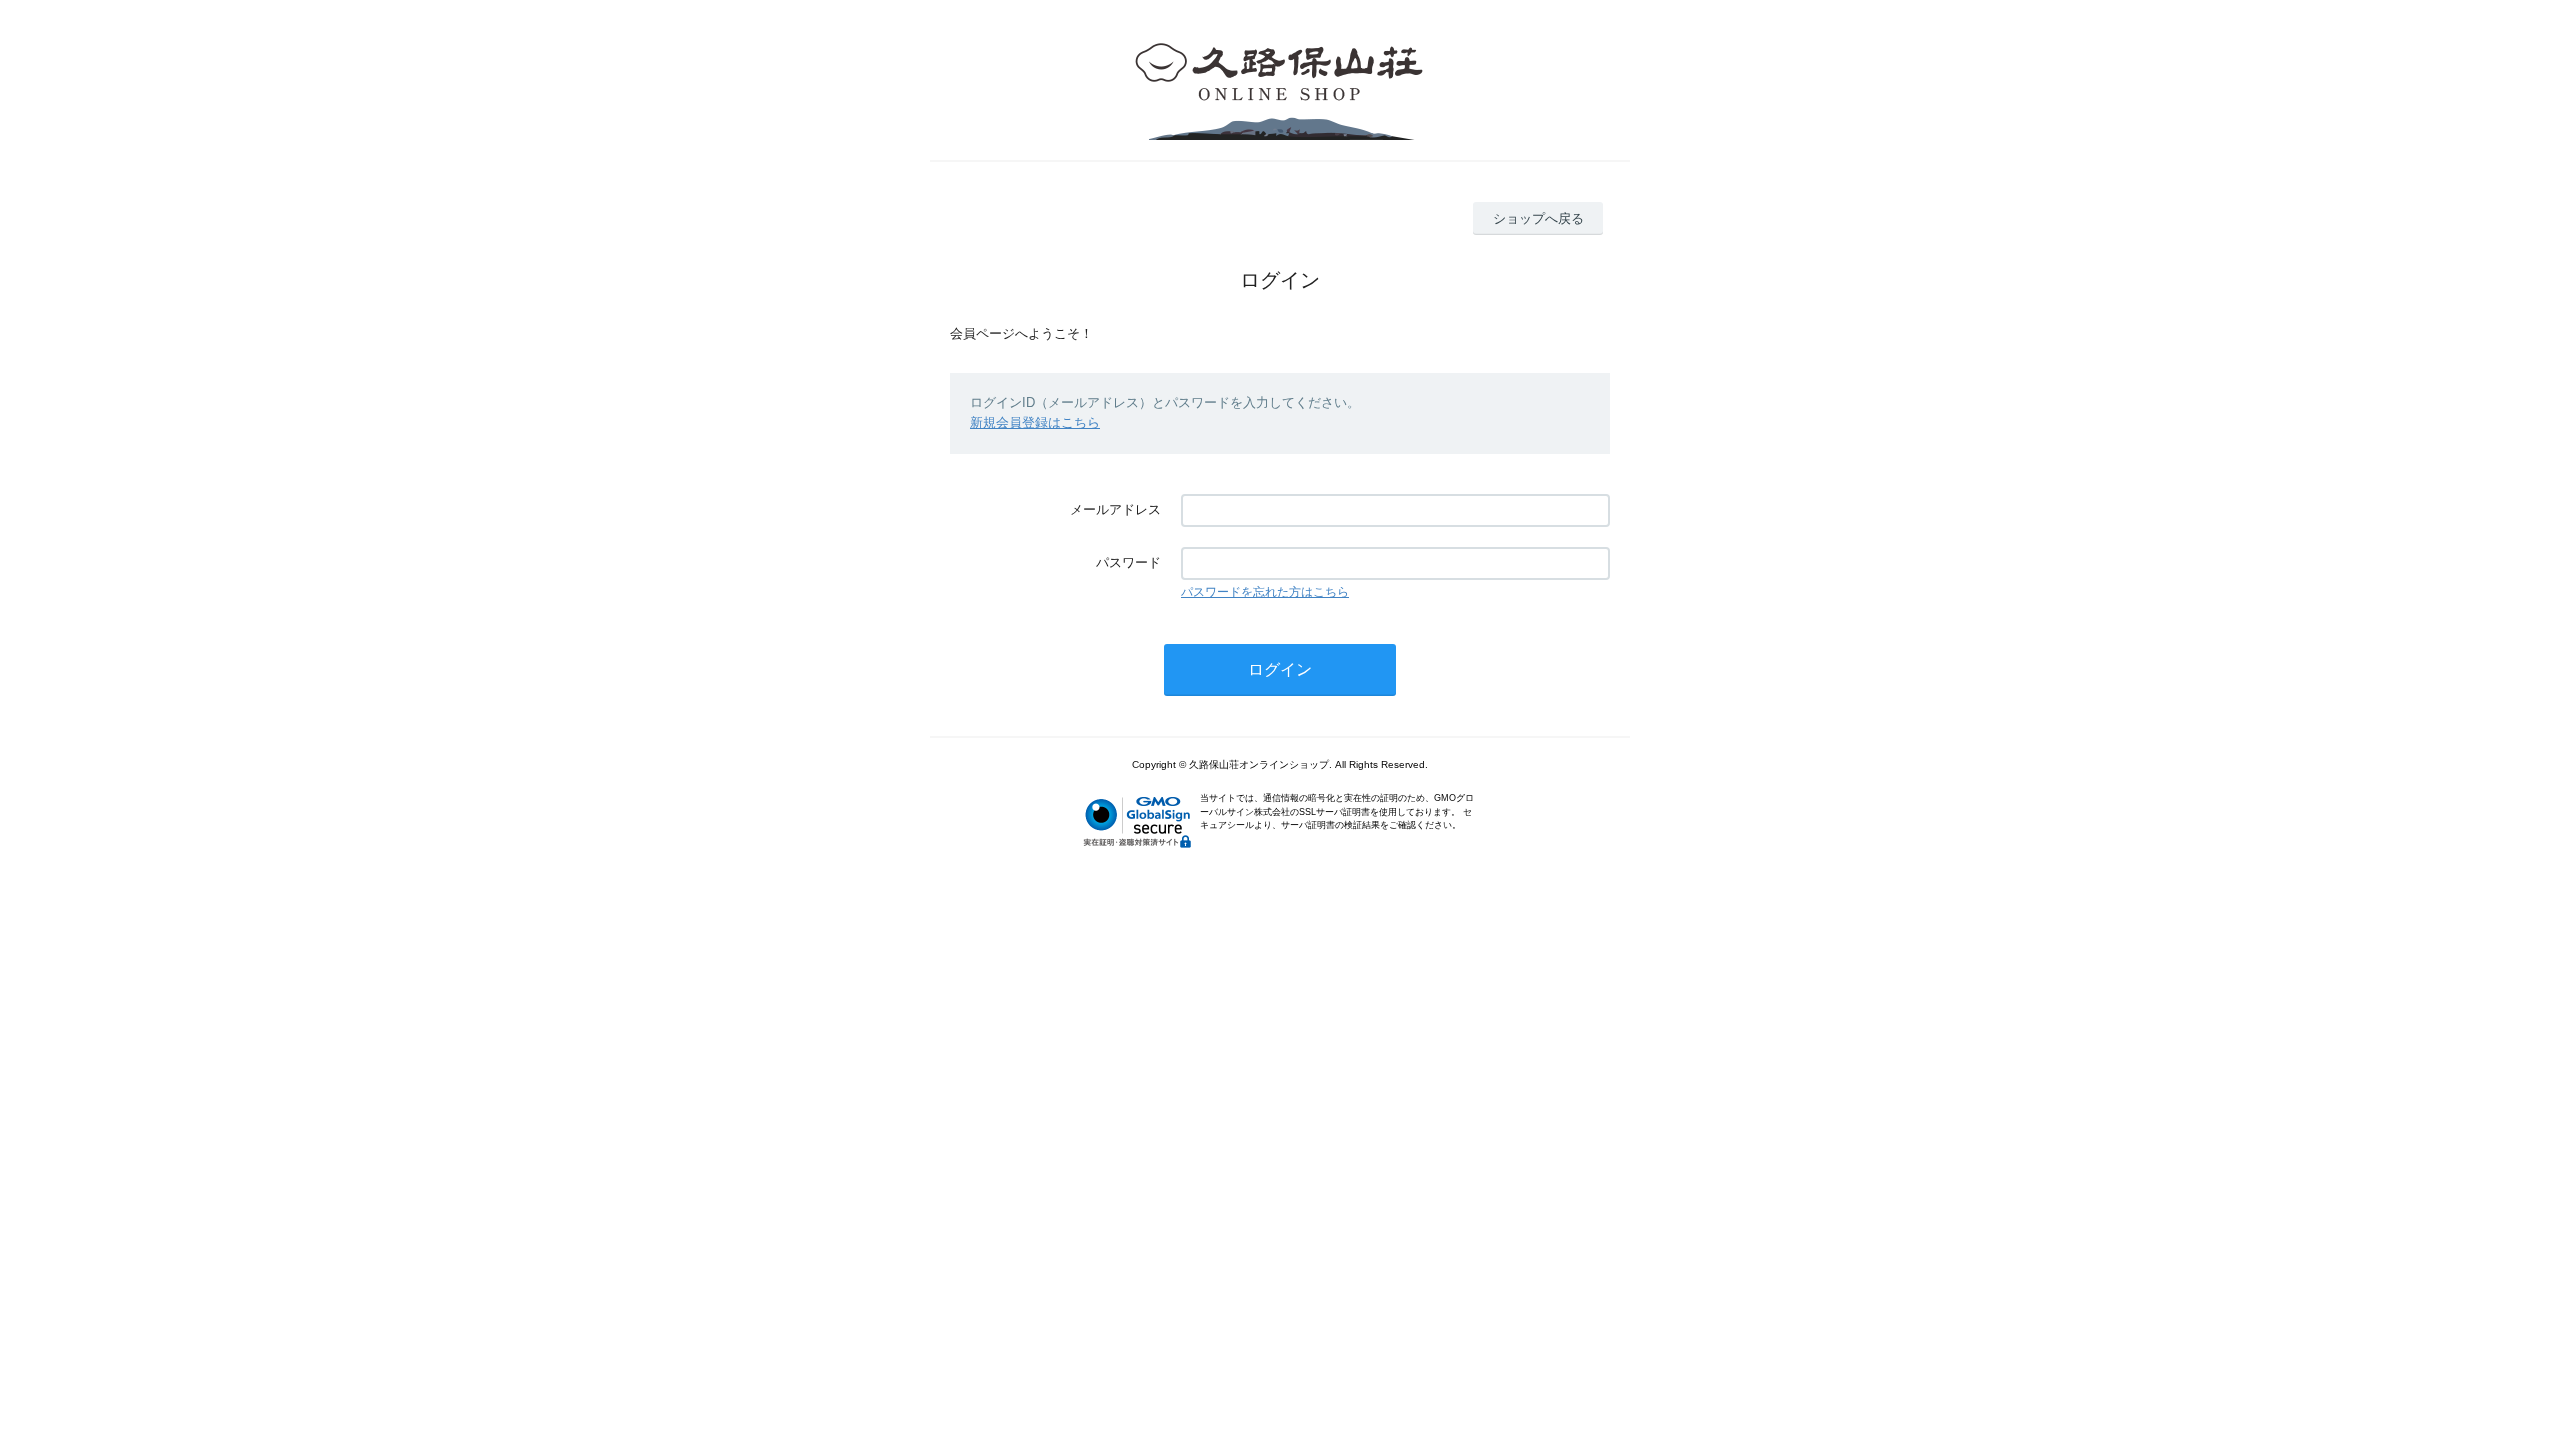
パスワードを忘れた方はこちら (1265, 592)
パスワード (1128, 562)
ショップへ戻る (1538, 218)
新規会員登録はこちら (1035, 422)
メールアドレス (1115, 509)
